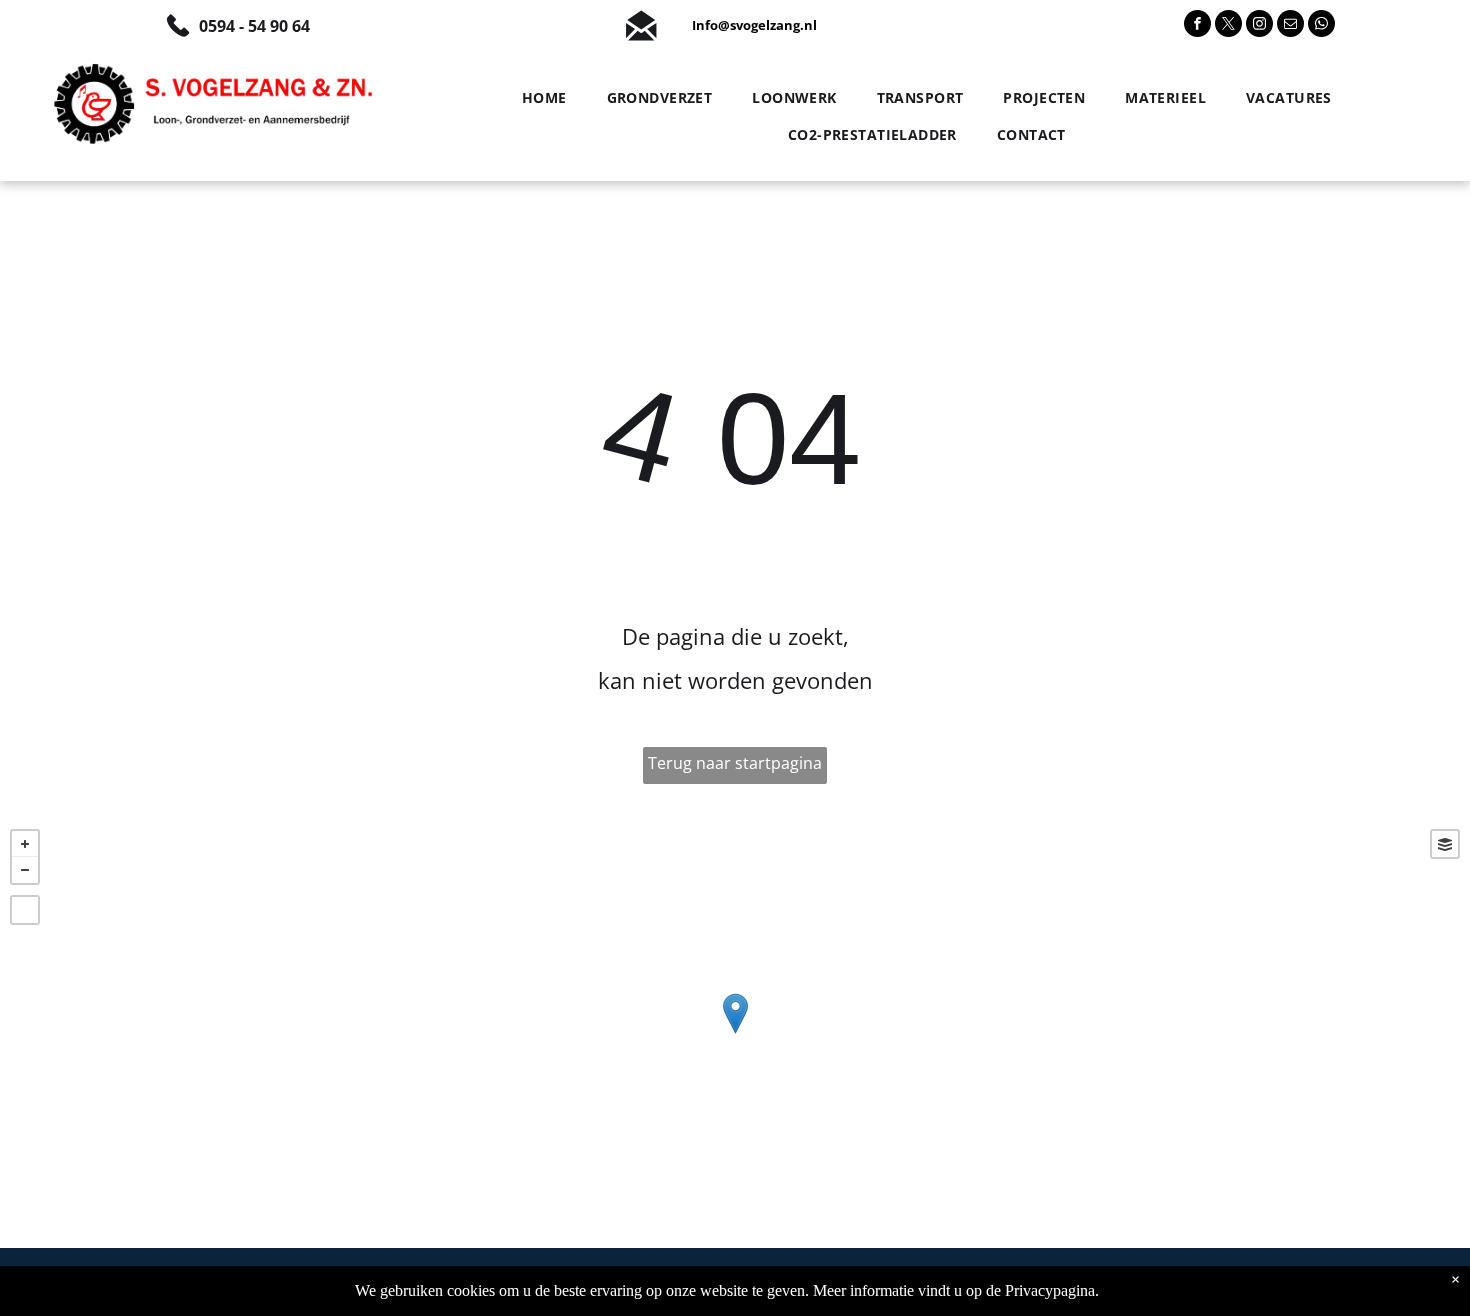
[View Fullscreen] (25, 910)
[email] (1290, 26)
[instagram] (1259, 26)
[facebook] (1197, 26)
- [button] (25, 870)
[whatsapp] (1321, 26)
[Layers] (1445, 844)
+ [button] (25, 844)
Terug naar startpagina (735, 763)
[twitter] (1228, 26)
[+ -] (735, 1033)
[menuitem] (539, 98)
